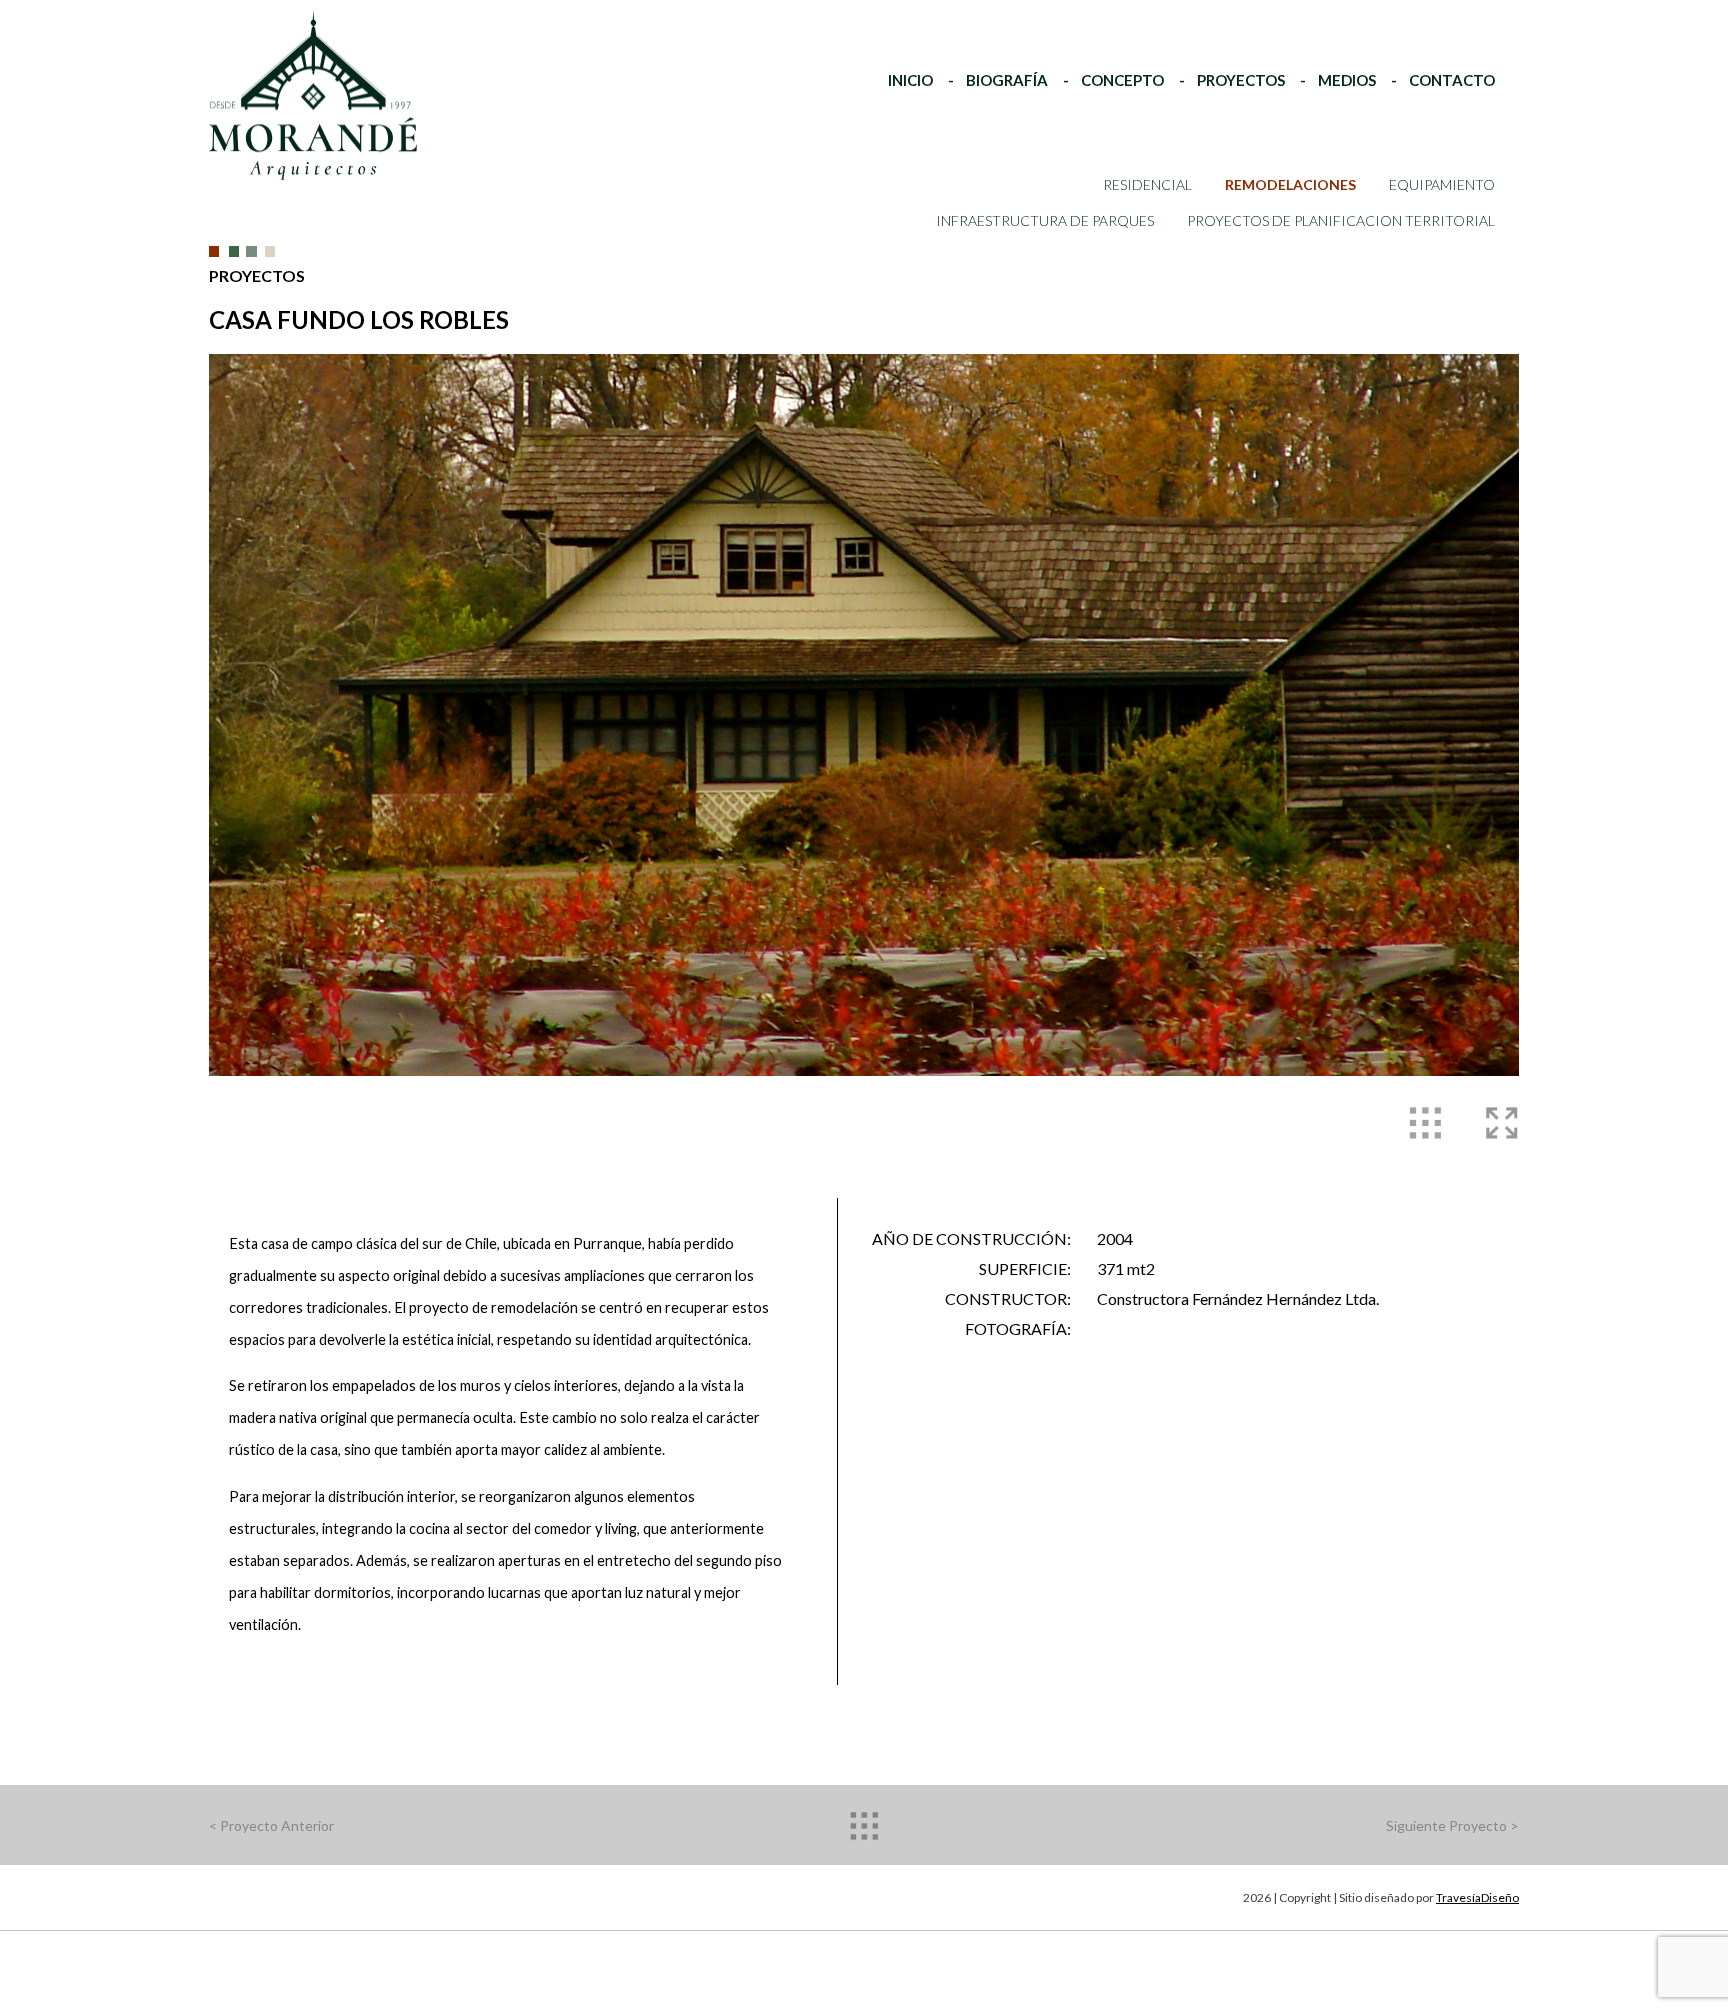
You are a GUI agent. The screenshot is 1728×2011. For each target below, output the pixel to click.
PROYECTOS (1241, 80)
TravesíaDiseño (1477, 1897)
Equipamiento (1442, 184)
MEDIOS (1347, 80)
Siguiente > (1452, 1825)
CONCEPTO (1122, 80)
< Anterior (271, 1825)
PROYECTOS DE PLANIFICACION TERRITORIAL (1341, 220)
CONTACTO (1452, 80)
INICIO (910, 80)
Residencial (1147, 184)
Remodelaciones (1290, 184)
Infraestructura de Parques (1045, 220)
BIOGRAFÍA (1007, 80)
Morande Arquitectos (294, 49)
